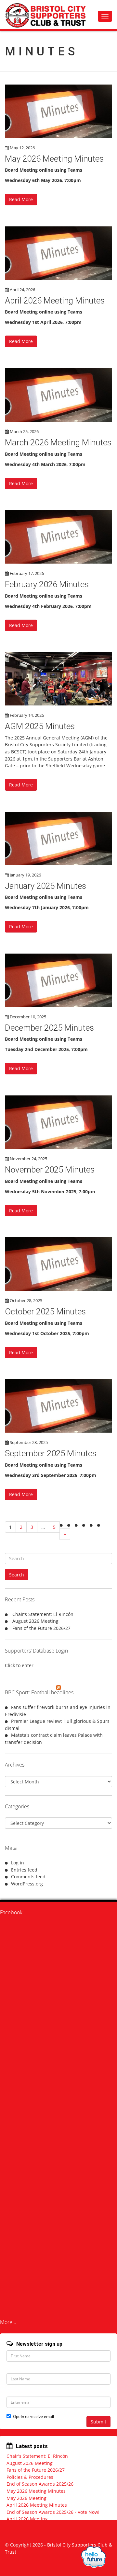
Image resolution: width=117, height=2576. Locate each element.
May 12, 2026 (22, 148)
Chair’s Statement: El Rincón (43, 1614)
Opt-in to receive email (33, 2416)
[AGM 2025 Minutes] (58, 679)
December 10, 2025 (28, 1017)
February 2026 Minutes (47, 584)
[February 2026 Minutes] (58, 537)
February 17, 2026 (27, 573)
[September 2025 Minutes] (58, 1406)
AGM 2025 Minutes (40, 726)
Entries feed (24, 1870)
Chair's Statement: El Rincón (37, 2456)
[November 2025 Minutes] (58, 1122)
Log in (18, 1863)
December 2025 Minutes (49, 1028)
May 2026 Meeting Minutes (54, 159)
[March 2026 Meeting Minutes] (58, 395)
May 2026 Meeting (26, 2498)
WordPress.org (27, 1884)
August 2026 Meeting (35, 1621)
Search (17, 1575)
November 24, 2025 (28, 1159)
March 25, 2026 (24, 431)
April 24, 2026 (22, 290)
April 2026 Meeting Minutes (55, 301)
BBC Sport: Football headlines (39, 1692)
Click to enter (19, 1665)
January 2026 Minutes (45, 886)
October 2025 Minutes (45, 1311)
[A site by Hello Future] (93, 2557)
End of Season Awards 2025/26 (40, 2484)
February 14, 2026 (27, 715)
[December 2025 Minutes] (58, 980)
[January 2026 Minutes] (58, 838)
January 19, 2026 (25, 875)
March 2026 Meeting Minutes (58, 442)
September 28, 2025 (29, 1442)
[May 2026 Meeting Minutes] (58, 111)
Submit (98, 2422)
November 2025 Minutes (50, 1170)
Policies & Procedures (30, 2477)
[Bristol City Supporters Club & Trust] (49, 15)
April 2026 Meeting (27, 2519)
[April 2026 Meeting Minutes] (58, 253)
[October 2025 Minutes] (58, 1264)
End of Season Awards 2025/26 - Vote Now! (53, 2512)
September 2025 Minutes (51, 1453)
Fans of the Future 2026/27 (41, 1628)
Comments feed (28, 1877)
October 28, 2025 (26, 1300)
